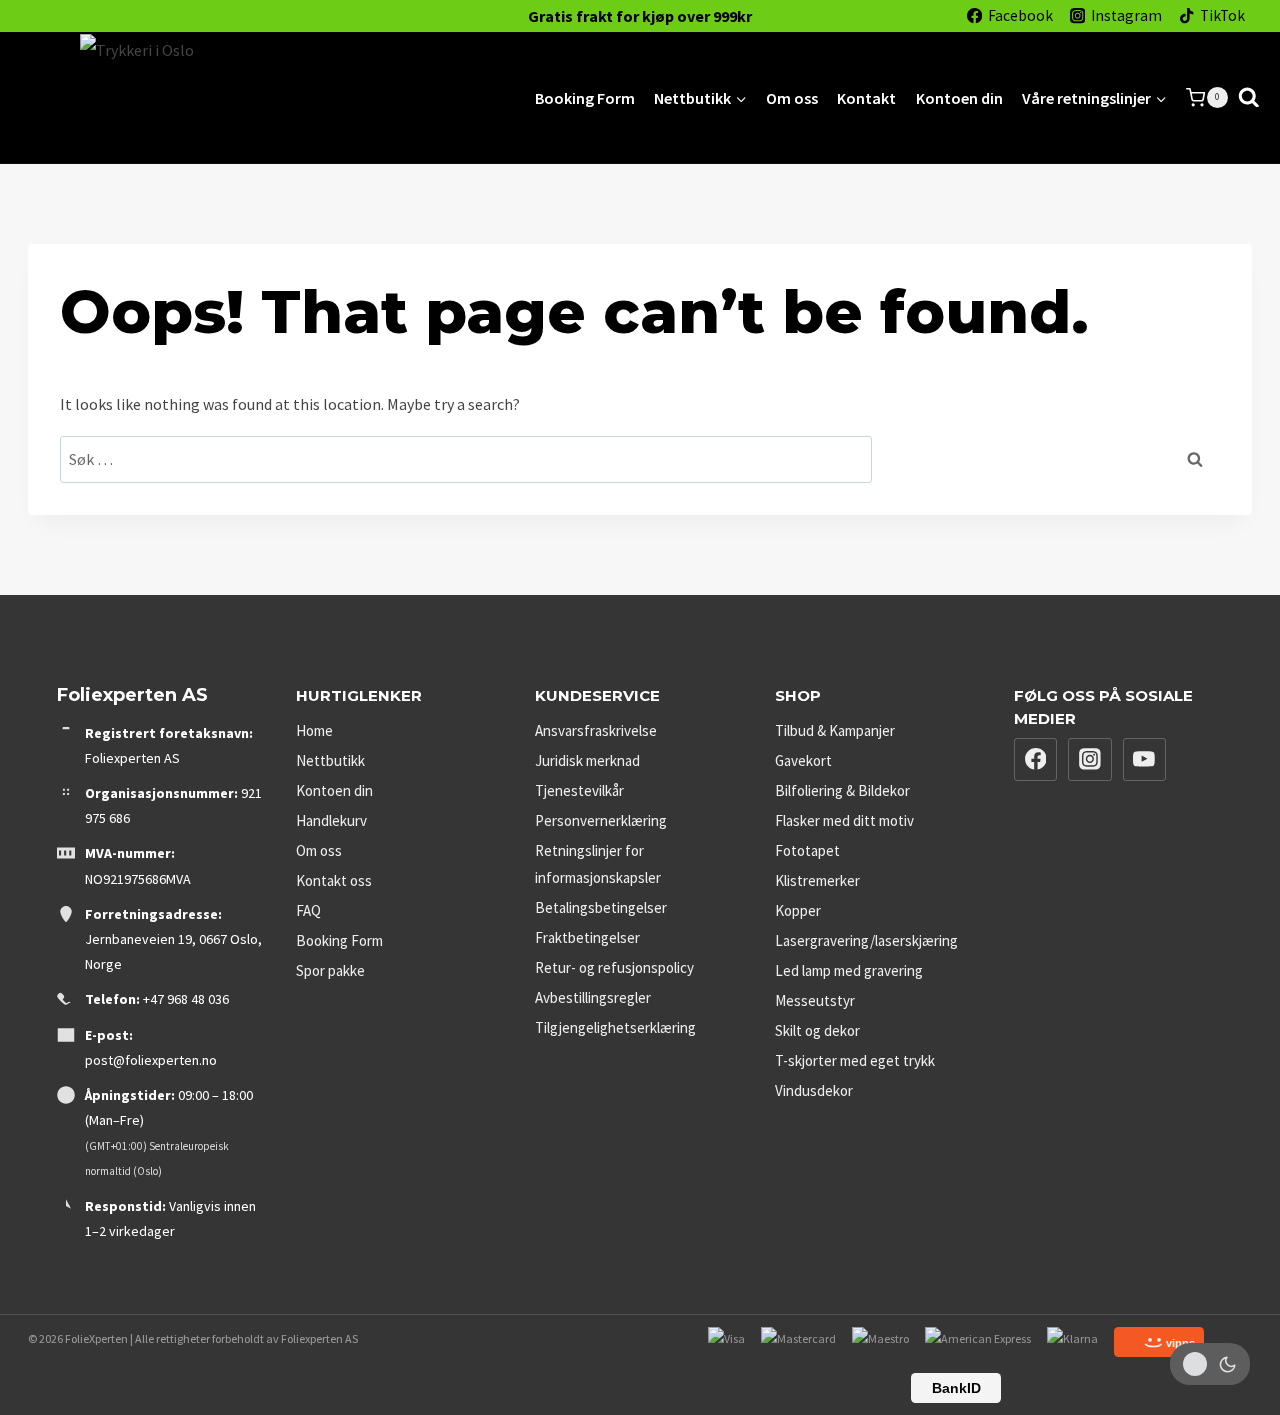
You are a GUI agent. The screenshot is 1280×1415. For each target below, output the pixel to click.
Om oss (792, 98)
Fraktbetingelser (587, 937)
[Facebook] (1036, 760)
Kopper (798, 910)
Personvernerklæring (601, 820)
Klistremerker (817, 880)
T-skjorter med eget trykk (855, 1060)
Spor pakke (330, 970)
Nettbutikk (330, 760)
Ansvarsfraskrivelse (596, 730)
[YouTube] (1145, 760)
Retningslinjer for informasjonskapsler (598, 864)
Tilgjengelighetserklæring (615, 1027)
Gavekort (803, 760)
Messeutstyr (815, 1000)
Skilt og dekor (817, 1030)
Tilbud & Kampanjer (835, 730)
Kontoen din (959, 98)
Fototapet (807, 850)
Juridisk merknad (587, 760)
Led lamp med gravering (849, 970)
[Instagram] (1090, 760)
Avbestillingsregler (593, 997)
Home (314, 730)
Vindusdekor (814, 1090)
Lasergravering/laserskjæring (866, 940)
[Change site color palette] (1210, 1364)
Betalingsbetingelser (601, 907)
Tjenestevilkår (579, 790)
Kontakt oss (334, 880)
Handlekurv (331, 820)
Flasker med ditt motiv (844, 820)
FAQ (308, 910)
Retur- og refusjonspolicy (614, 967)
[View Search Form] (1249, 98)
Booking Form (585, 98)
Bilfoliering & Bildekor (842, 790)
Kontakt (866, 98)
